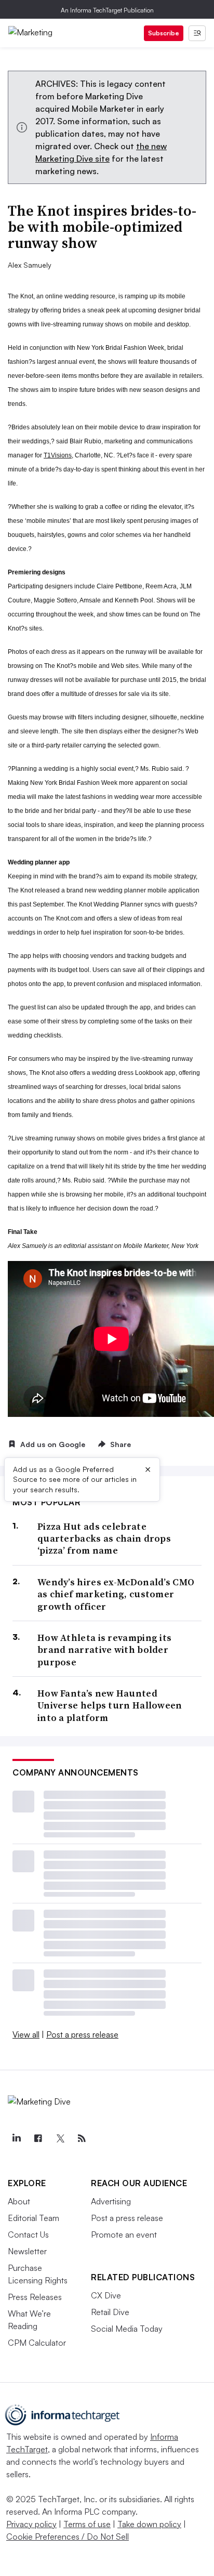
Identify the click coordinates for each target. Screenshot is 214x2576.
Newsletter (27, 2251)
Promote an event (124, 2235)
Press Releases (35, 2297)
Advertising (111, 2201)
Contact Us (28, 2235)
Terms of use (87, 2524)
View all (26, 2034)
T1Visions (58, 455)
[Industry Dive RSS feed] (82, 2138)
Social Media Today (127, 2329)
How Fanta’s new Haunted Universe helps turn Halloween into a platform (110, 1705)
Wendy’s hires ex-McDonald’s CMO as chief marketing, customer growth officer (116, 1594)
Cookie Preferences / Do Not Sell (68, 2536)
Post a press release (82, 2034)
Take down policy (149, 2524)
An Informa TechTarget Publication (107, 10)
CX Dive (106, 2295)
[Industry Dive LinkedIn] (16, 2138)
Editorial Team (34, 2218)
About (19, 2201)
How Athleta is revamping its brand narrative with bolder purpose (104, 1650)
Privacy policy (31, 2524)
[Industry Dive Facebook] (38, 2138)
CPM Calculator (37, 2343)
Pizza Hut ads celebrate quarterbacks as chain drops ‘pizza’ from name (104, 1539)
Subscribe (164, 33)
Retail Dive (110, 2312)
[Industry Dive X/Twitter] (60, 2138)
